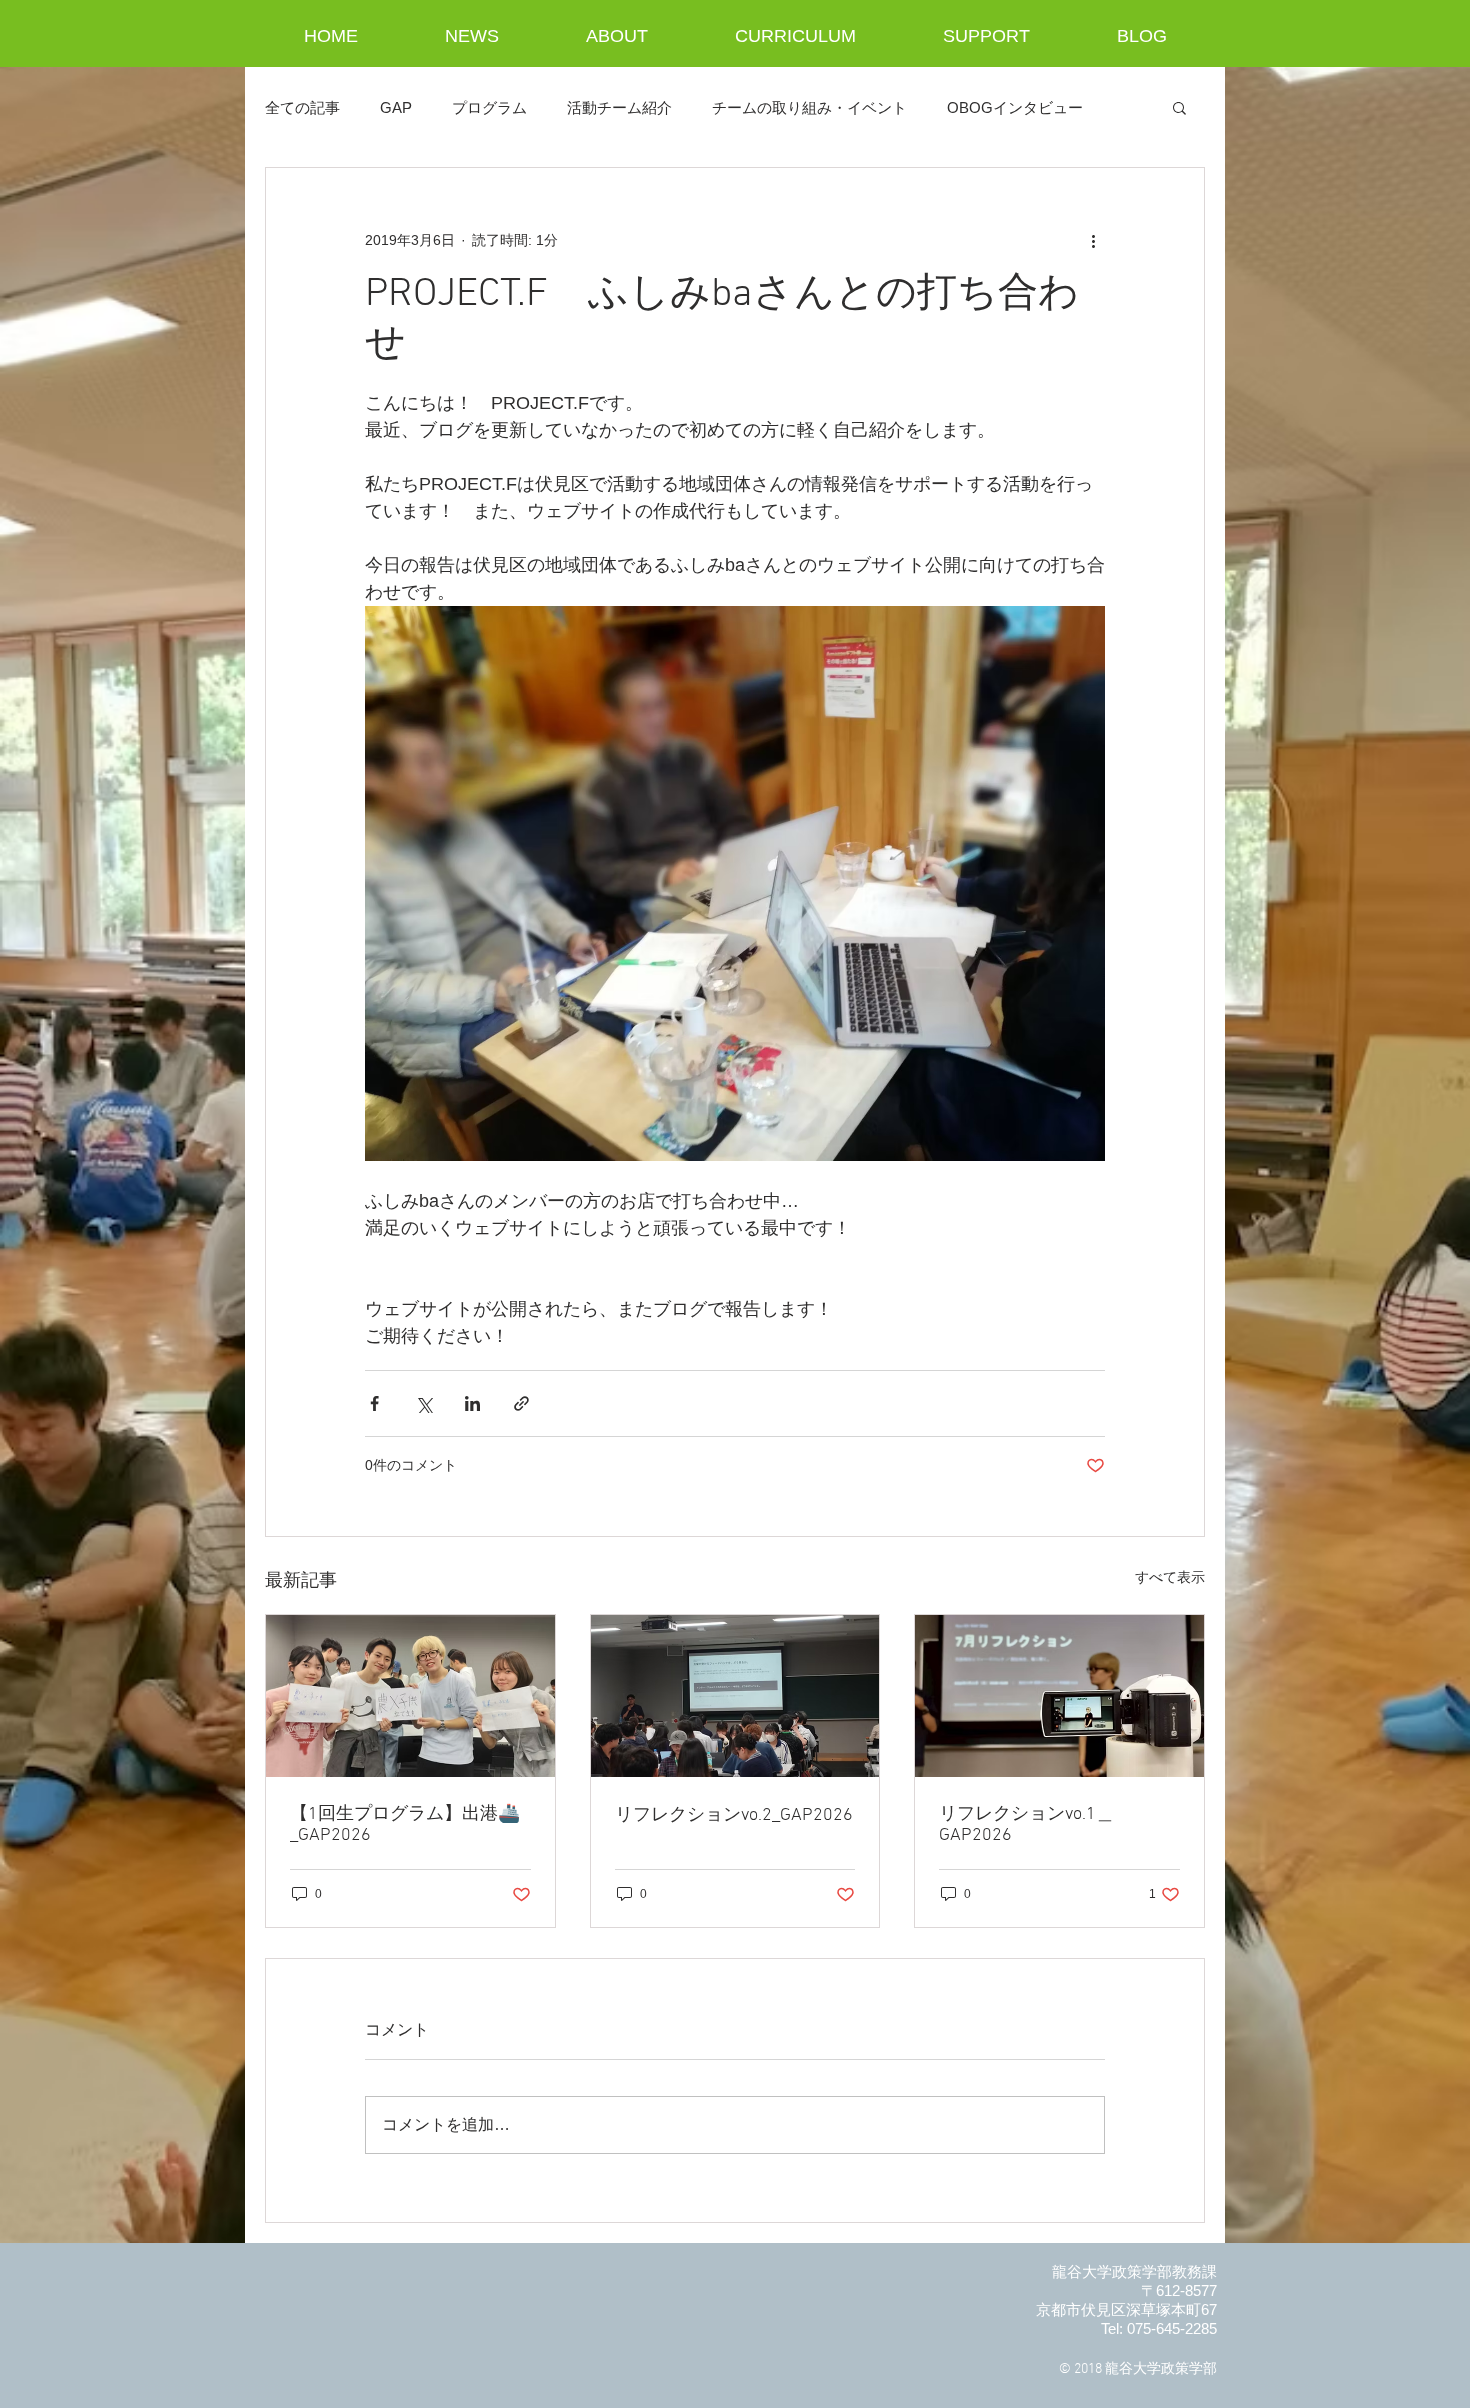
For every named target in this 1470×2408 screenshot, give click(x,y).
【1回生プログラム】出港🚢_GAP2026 (405, 1825)
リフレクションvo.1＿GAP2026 (1026, 1825)
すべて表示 (1170, 1577)
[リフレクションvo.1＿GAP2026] (1059, 1696)
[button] (1179, 107)
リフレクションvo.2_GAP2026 (734, 1815)
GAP (396, 107)
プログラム (489, 107)
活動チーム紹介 (619, 107)
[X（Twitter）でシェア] (423, 1403)
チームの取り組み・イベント (809, 107)
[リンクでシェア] (521, 1403)
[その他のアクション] (1093, 240)
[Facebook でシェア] (374, 1403)
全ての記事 (302, 107)
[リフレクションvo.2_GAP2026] (735, 1696)
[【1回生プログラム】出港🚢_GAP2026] (410, 1696)
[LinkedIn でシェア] (472, 1403)
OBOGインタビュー (1015, 107)
